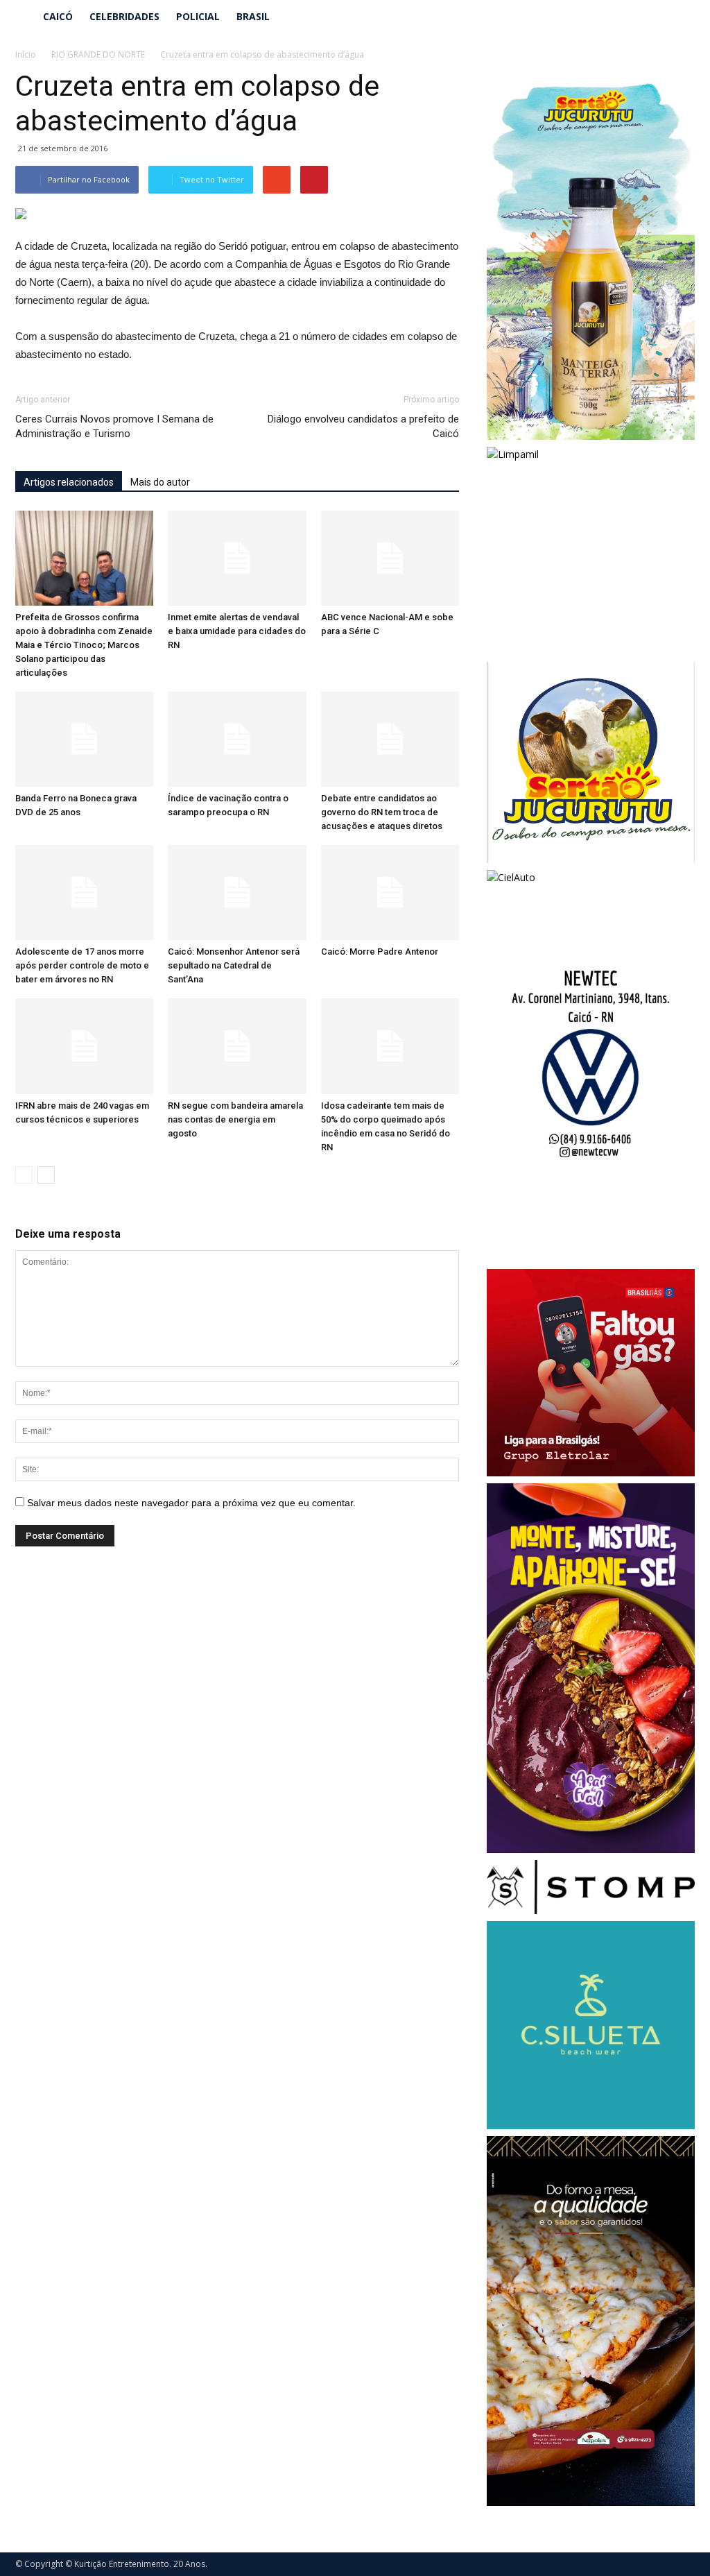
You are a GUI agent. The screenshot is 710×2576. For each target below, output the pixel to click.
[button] (678, 17)
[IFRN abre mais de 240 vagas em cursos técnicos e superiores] (84, 1046)
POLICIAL (198, 16)
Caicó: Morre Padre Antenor (380, 952)
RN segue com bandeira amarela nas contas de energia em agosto (235, 1119)
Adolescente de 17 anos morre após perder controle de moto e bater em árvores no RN (82, 965)
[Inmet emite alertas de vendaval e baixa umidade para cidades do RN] (237, 558)
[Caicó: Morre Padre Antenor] (390, 893)
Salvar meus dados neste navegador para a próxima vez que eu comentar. (191, 1503)
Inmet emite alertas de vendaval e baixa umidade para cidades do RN (237, 631)
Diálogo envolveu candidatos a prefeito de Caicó (363, 426)
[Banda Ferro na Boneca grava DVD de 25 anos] (84, 739)
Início (26, 54)
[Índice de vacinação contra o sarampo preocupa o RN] (237, 739)
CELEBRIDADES (124, 16)
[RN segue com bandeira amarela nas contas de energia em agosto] (237, 1046)
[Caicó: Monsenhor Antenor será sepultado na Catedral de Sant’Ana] (237, 893)
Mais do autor (160, 482)
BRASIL (253, 16)
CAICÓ (58, 16)
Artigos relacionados (69, 482)
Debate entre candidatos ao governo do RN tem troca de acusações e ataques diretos (382, 812)
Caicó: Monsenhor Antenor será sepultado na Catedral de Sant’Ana (234, 965)
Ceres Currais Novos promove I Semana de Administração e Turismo (114, 426)
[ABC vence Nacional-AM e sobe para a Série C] (390, 558)
